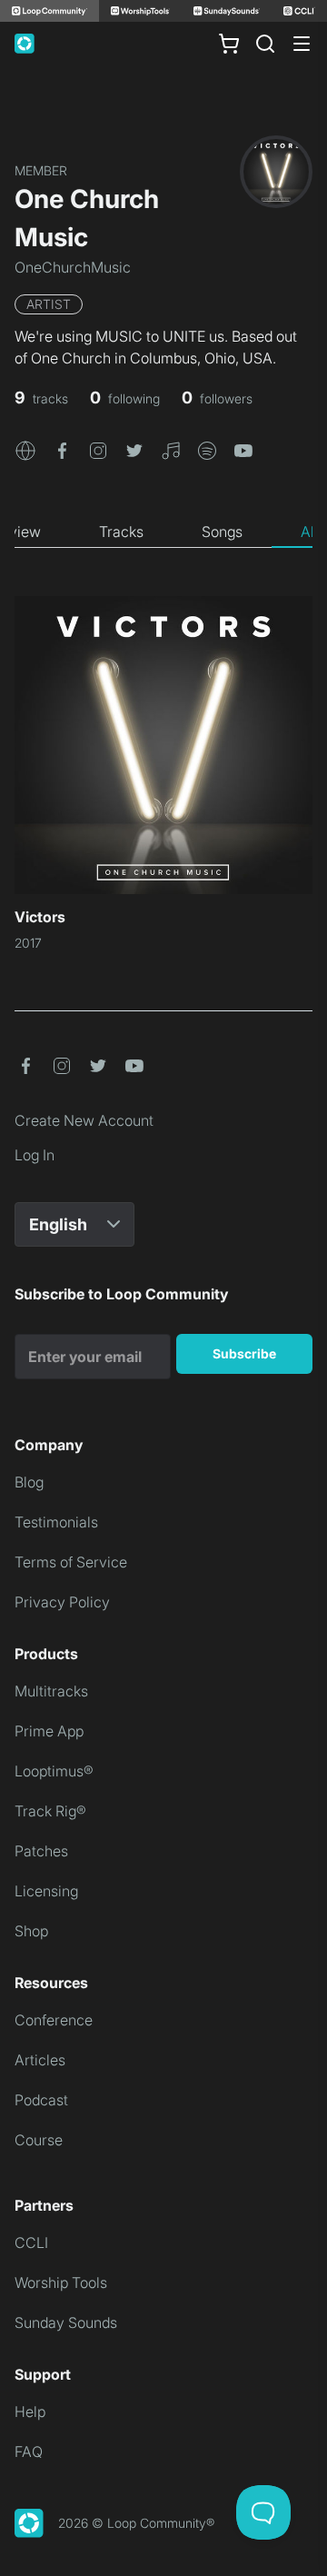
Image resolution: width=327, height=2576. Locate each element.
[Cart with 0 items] (229, 44)
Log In (35, 1155)
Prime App (49, 1731)
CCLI (31, 2243)
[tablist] (163, 532)
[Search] (265, 44)
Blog (29, 1482)
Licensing (46, 1891)
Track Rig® (50, 1811)
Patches (41, 1851)
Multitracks (51, 1691)
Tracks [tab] (121, 532)
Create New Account (84, 1120)
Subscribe (244, 1353)
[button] (25, 449)
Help (30, 2412)
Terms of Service (71, 1562)
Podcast (41, 2100)
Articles (40, 2060)
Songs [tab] (222, 532)
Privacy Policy (62, 1602)
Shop (31, 1931)
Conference (54, 2020)
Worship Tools (61, 2283)
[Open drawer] (302, 44)
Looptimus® (54, 1771)
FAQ (29, 2452)
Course (39, 2140)
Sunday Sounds (66, 2322)
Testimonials (56, 1522)
